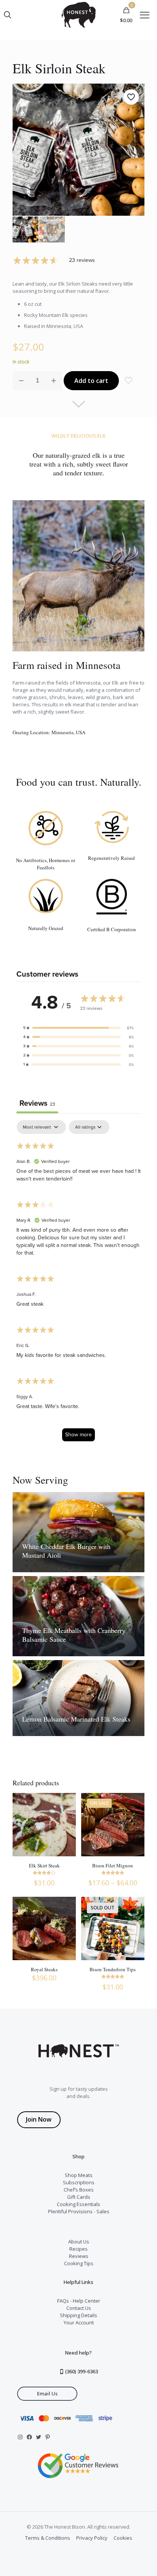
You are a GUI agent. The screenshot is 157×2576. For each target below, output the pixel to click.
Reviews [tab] (37, 1103)
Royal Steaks (44, 1969)
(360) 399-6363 (81, 2371)
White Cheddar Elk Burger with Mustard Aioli (66, 1551)
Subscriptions (79, 2182)
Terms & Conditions (48, 2538)
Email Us (47, 2393)
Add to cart (91, 381)
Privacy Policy (92, 2538)
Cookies (123, 2538)
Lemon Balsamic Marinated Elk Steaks (76, 1719)
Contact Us (79, 2308)
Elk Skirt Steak (44, 1865)
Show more (78, 1434)
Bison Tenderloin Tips (113, 1969)
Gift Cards (79, 2197)
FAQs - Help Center (79, 2301)
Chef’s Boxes (79, 2190)
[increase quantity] (54, 381)
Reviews (79, 2256)
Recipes (78, 2249)
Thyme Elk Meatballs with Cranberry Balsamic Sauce (74, 1635)
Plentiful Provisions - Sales (79, 2211)
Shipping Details (78, 2315)
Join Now (39, 2119)
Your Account (79, 2322)
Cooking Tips (79, 2263)
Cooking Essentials (78, 2204)
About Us (79, 2242)
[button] (78, 1028)
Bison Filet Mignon (113, 1865)
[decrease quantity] (21, 381)
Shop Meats (79, 2175)
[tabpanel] (78, 1284)
